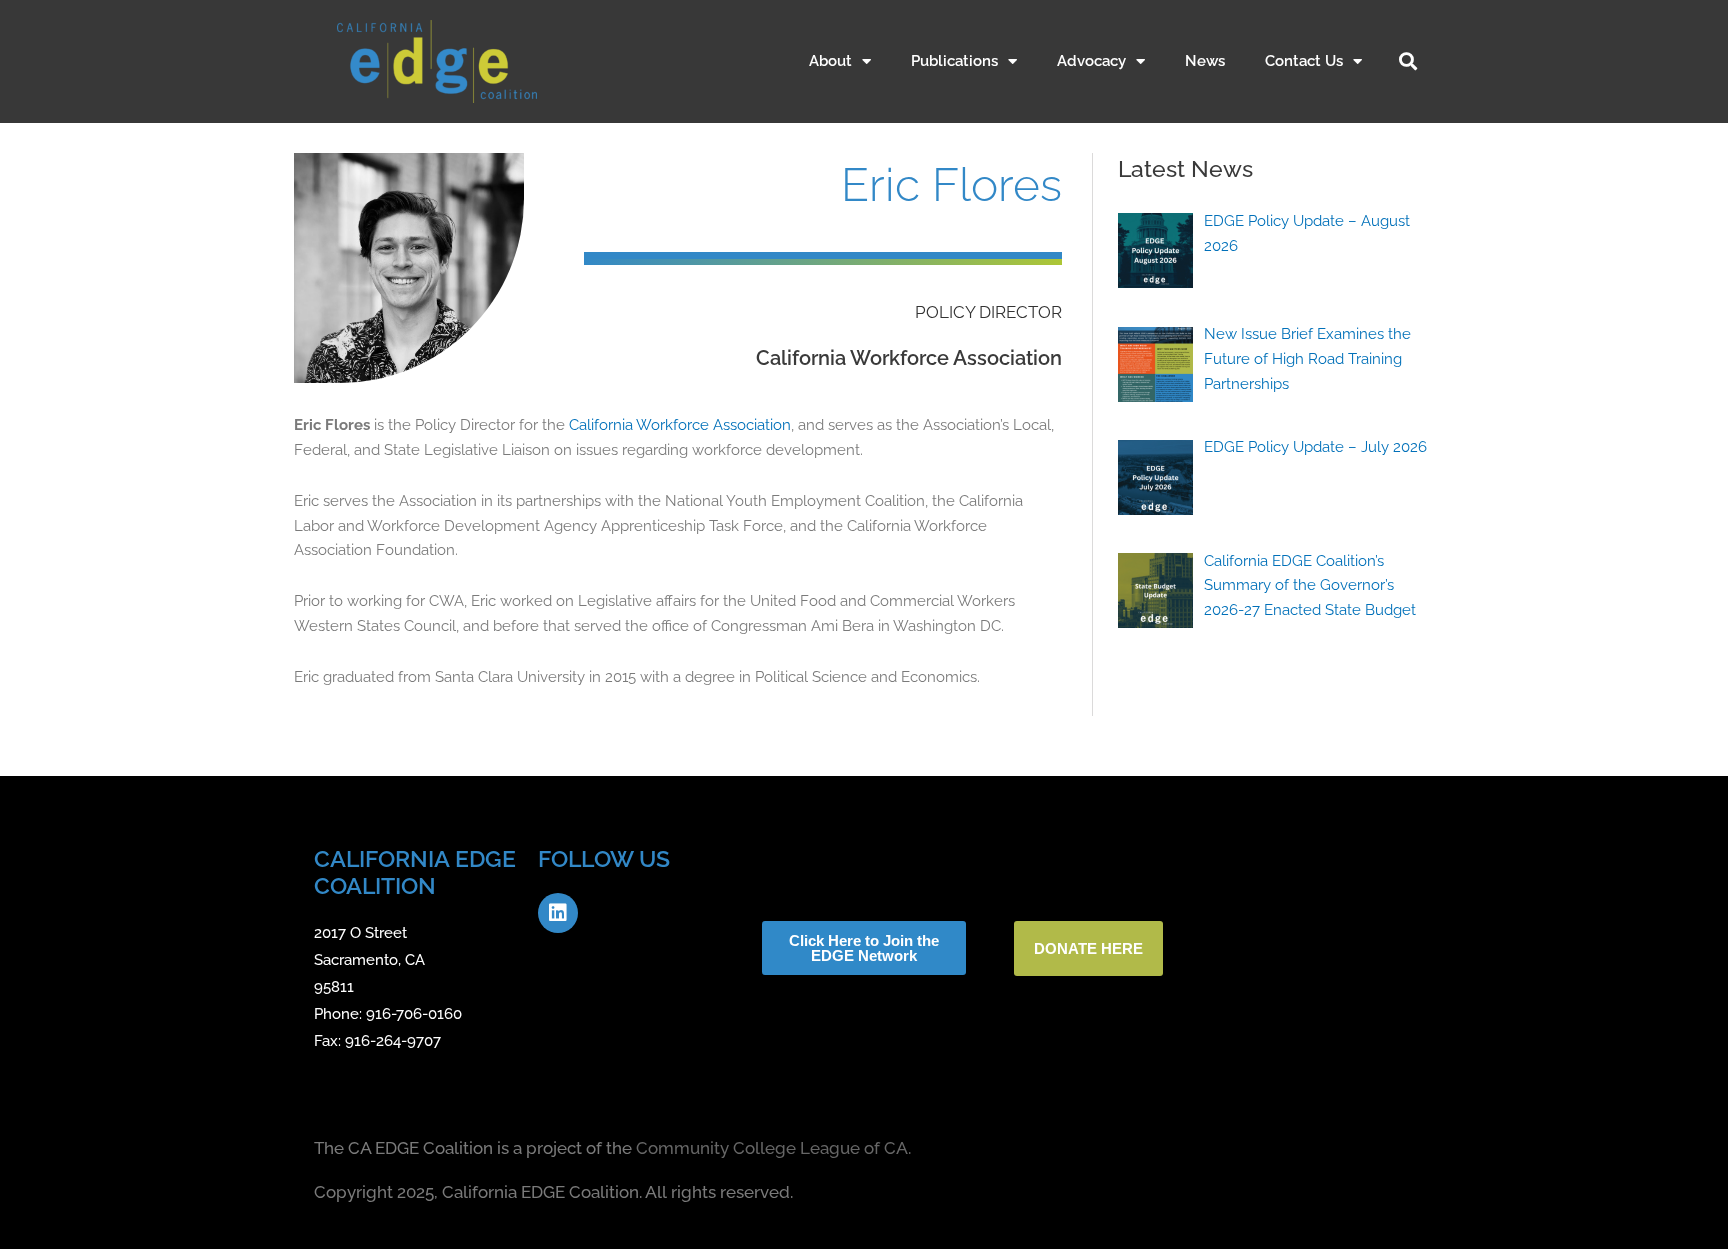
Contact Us (1304, 61)
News (1205, 61)
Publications (954, 61)
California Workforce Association (680, 425)
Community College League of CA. (773, 1148)
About (830, 61)
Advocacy (1091, 61)
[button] (1408, 61)
